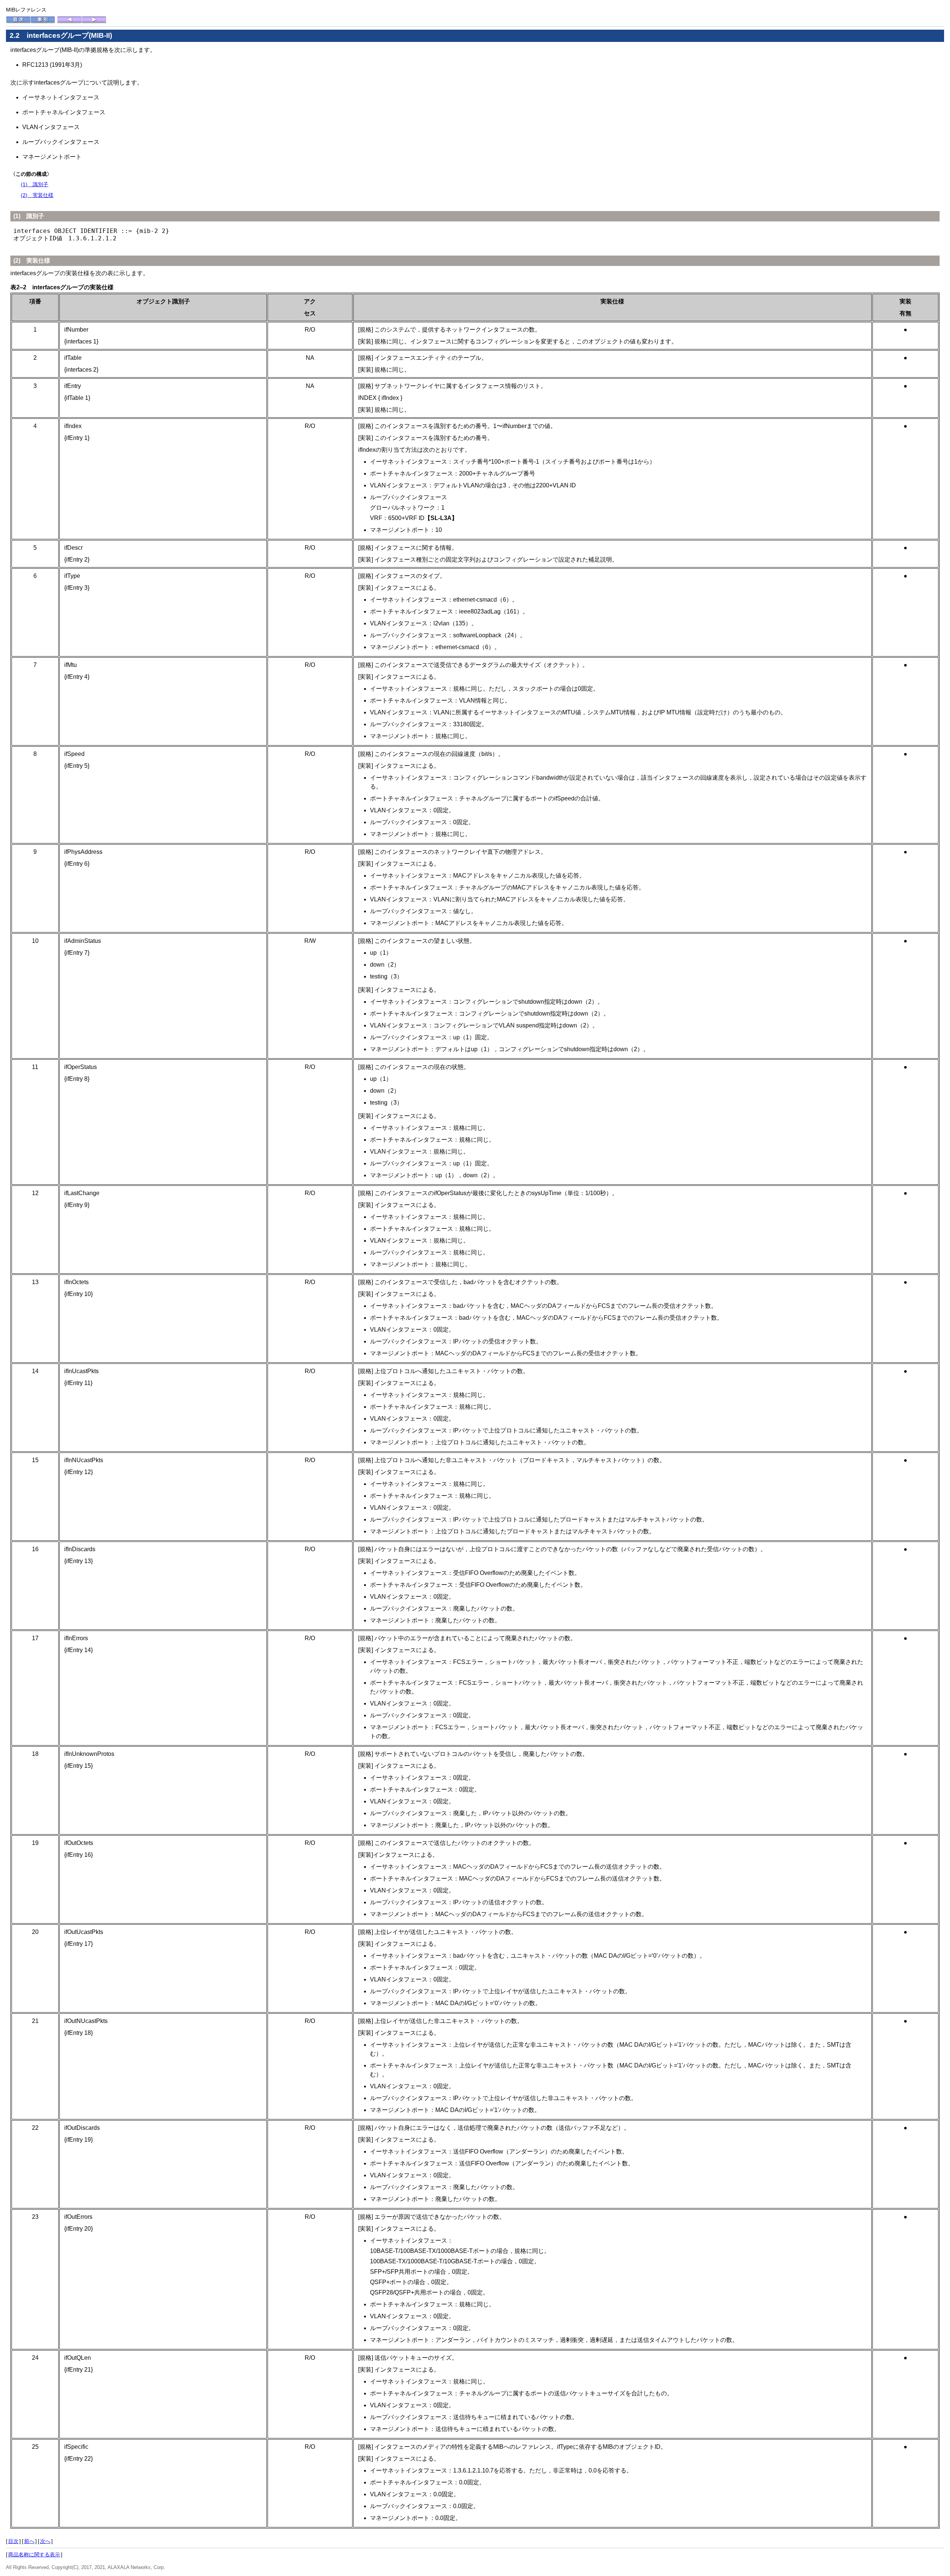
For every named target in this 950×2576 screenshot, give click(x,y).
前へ (29, 2541)
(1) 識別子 (35, 184)
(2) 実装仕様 (37, 195)
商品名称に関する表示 (34, 2554)
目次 (13, 2541)
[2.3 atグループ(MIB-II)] (94, 22)
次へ (45, 2541)
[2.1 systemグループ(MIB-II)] (69, 22)
